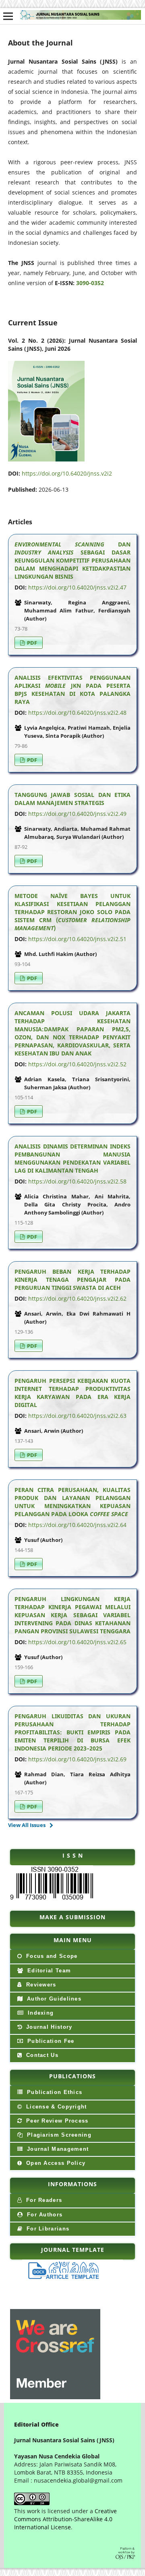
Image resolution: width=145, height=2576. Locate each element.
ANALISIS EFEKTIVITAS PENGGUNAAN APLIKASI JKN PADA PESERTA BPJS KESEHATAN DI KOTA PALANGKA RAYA (72, 690)
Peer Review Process (56, 2121)
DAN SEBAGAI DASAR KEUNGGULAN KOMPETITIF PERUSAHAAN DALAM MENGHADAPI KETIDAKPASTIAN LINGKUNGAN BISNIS (72, 560)
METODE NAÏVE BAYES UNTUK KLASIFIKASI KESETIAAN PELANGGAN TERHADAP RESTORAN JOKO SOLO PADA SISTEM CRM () (72, 912)
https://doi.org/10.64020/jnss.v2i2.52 (77, 1064)
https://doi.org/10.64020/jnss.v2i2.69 (77, 1759)
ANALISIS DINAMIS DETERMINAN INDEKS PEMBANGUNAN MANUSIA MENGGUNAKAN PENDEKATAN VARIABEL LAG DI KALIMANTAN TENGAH (72, 1158)
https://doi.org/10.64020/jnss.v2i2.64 (77, 1525)
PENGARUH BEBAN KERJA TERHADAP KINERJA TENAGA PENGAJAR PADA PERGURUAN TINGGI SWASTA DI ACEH (72, 1280)
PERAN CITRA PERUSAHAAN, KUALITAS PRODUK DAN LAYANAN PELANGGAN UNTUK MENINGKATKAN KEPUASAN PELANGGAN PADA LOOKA (72, 1502)
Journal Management (57, 2149)
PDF (31, 643)
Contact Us (41, 2055)
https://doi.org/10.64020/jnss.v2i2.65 (77, 1642)
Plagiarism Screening (58, 2135)
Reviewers (40, 1985)
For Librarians (47, 2229)
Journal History (48, 2027)
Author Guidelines (53, 1999)
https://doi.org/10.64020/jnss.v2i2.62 (77, 1298)
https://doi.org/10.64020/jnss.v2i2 (67, 473)
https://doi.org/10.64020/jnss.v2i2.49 (77, 814)
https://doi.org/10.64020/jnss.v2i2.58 (77, 1181)
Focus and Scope (51, 1956)
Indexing (40, 2013)
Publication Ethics (54, 2092)
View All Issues (27, 1825)
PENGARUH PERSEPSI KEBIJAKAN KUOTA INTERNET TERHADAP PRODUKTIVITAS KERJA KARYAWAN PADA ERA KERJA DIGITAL (72, 1393)
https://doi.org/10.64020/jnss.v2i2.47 (77, 587)
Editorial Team (48, 1971)
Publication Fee (50, 2041)
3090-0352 (90, 283)
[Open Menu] (8, 16)
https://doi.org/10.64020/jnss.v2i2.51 (77, 939)
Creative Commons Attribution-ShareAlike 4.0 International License (65, 2519)
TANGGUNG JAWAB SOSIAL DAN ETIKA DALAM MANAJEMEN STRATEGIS (72, 799)
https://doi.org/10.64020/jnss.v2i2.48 (77, 713)
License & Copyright (56, 2107)
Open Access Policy (55, 2163)
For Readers (43, 2200)
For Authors (44, 2215)
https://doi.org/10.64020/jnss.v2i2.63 (77, 1416)
